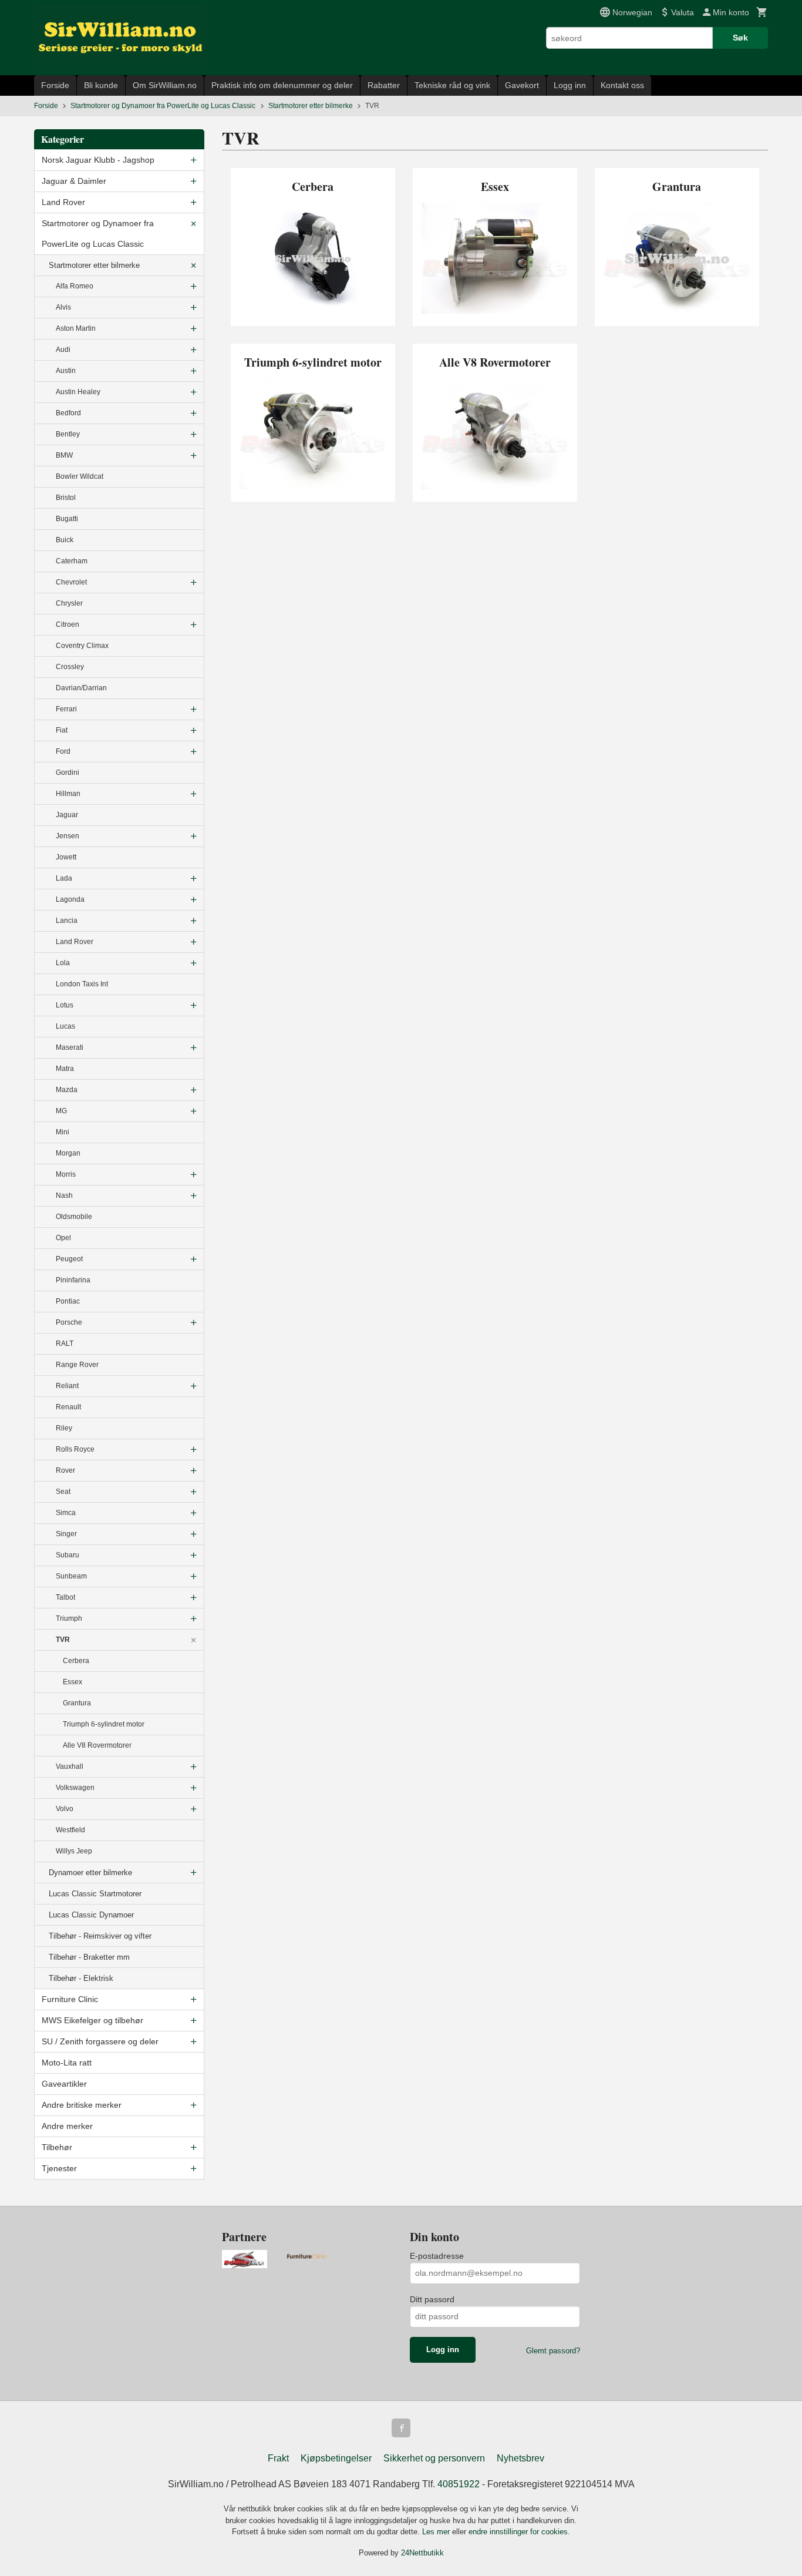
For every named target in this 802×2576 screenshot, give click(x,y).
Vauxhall (70, 1766)
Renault (68, 1407)
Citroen (68, 624)
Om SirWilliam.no (165, 85)
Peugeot (69, 1259)
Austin (66, 371)
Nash (64, 1195)
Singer (66, 1534)
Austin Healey (78, 392)
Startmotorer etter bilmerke (94, 265)
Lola (63, 963)
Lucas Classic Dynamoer (91, 1915)
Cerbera (76, 1661)
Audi (63, 350)
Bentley (68, 434)
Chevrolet (71, 582)
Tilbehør (57, 2147)
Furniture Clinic (70, 1999)
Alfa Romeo (75, 286)
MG (61, 1111)
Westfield (70, 1830)
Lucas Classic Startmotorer (95, 1894)
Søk (740, 38)
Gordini (68, 773)
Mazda (67, 1090)
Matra (65, 1069)
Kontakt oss (622, 85)
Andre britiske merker (82, 2105)
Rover (65, 1470)
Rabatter (384, 85)
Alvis (63, 307)
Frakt (278, 2458)
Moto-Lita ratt (67, 2063)
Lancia (67, 921)
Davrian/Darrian (81, 688)
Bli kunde (101, 85)
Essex (73, 1682)
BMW (64, 455)
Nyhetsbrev (520, 2458)
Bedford (68, 413)
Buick (65, 540)
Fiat (62, 730)
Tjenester (59, 2168)
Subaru (68, 1555)
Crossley (70, 667)
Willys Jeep (74, 1851)
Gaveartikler (64, 2084)
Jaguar (67, 815)
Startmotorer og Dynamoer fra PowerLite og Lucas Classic (98, 234)
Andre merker (67, 2126)
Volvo (65, 1809)
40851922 (459, 2484)
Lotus (65, 1005)
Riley (64, 1428)
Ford (63, 751)
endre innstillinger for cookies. (519, 2532)
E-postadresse (437, 2256)
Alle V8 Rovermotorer (97, 1745)
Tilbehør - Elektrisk (81, 1978)
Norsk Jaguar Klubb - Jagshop (98, 160)
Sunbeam (71, 1576)
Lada (64, 878)
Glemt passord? (553, 2351)
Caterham (72, 561)
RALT (65, 1344)
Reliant (67, 1386)
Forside (55, 85)
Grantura (77, 1703)
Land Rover (63, 202)
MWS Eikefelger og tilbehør (92, 2020)
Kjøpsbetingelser (336, 2458)
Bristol (66, 498)
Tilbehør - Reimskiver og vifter (100, 1936)
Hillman (68, 794)
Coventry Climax (82, 646)
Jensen (68, 836)
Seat (63, 1492)
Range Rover (77, 1365)
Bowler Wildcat (80, 476)
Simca (66, 1513)
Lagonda (70, 899)
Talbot (65, 1597)
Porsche (69, 1322)
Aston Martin (76, 328)
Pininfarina (73, 1280)
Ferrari (66, 709)
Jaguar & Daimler (74, 181)
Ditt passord (432, 2299)
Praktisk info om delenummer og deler (282, 85)
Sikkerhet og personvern (434, 2458)
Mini (63, 1132)
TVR (63, 1640)
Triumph (69, 1618)
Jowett (66, 857)
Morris (66, 1174)
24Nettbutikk (422, 2553)
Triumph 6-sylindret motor (104, 1724)
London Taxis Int (82, 984)
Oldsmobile (74, 1217)
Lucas (65, 1026)
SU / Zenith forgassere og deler (100, 2041)
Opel (63, 1238)
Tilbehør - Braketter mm (89, 1957)
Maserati (70, 1047)
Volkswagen (75, 1788)
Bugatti (67, 519)
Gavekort (522, 85)
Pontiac (68, 1301)
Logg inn (570, 85)
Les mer (437, 2532)
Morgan (68, 1153)
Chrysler (69, 603)
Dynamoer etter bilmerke (90, 1873)
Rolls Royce (75, 1449)
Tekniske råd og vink (452, 85)
